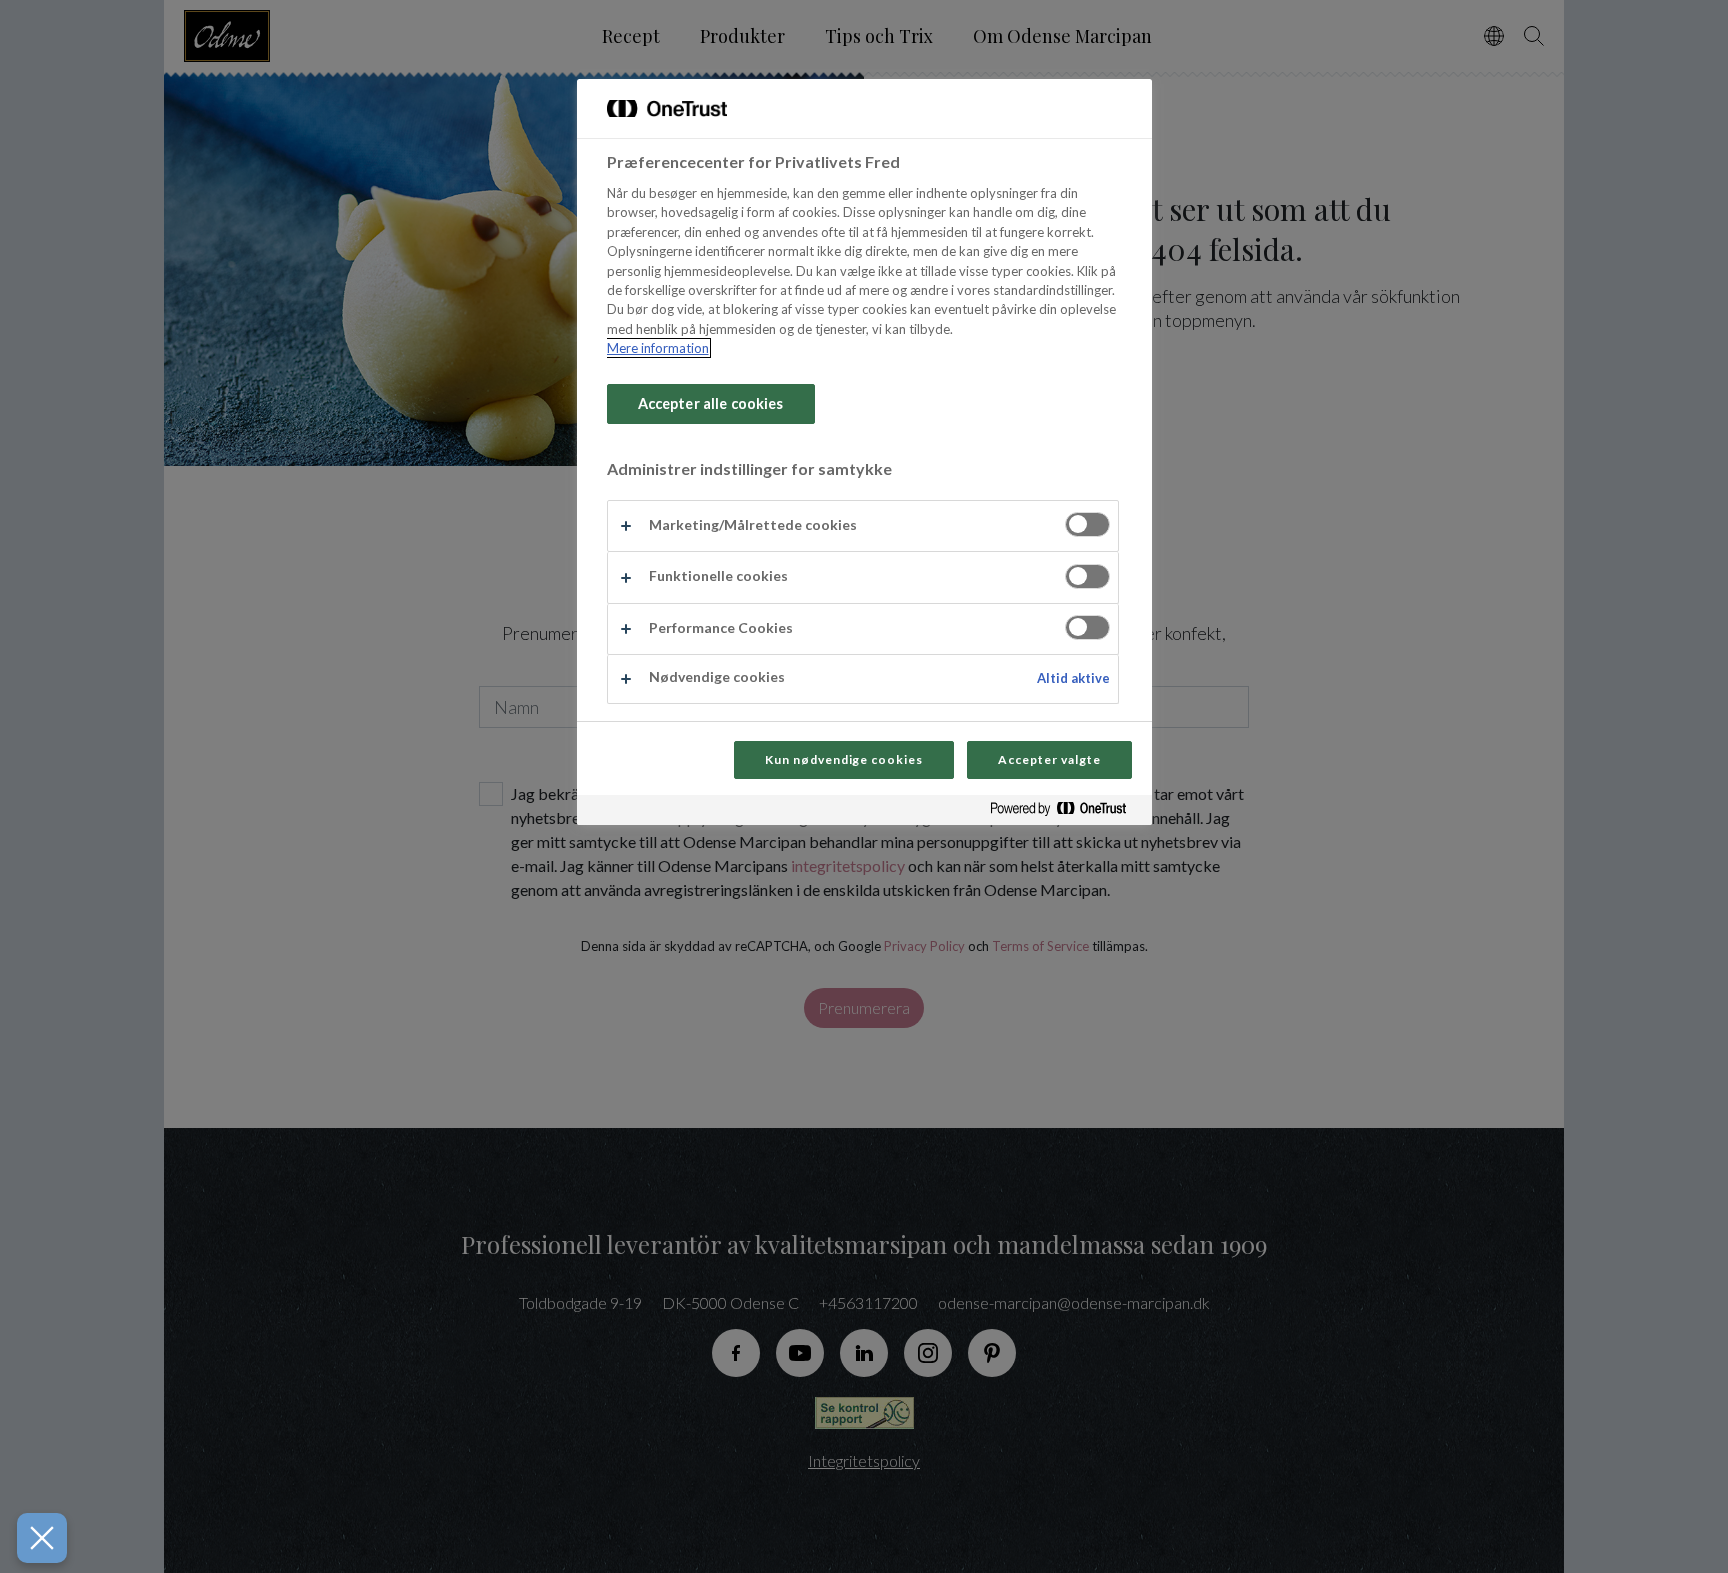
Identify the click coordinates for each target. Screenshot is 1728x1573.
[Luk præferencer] (42, 1538)
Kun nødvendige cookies (844, 759)
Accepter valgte (1049, 759)
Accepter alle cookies (711, 403)
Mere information (658, 348)
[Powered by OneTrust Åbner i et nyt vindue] (1066, 812)
